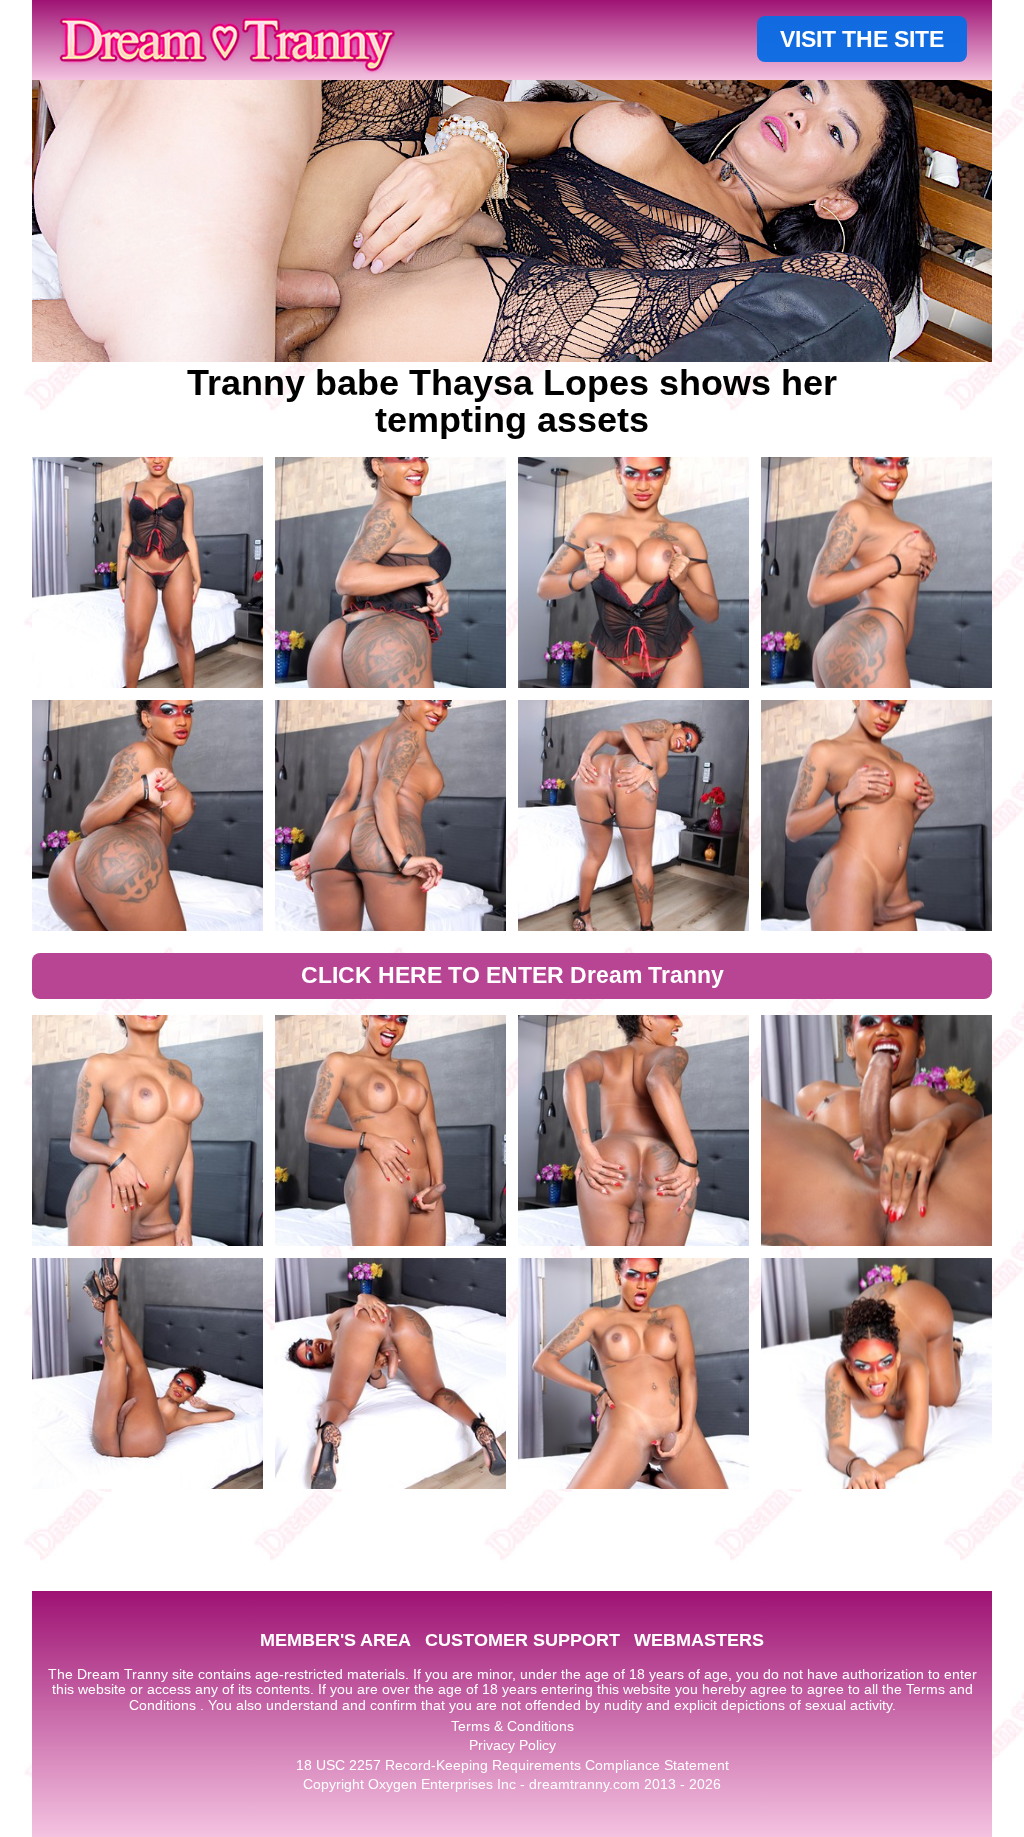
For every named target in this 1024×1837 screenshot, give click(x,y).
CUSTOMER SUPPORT (522, 1640)
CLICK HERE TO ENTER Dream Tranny (512, 975)
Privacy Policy (512, 1745)
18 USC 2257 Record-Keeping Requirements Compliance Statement (512, 1765)
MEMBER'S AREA (335, 1640)
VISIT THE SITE (862, 39)
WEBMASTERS (699, 1640)
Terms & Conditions (512, 1726)
